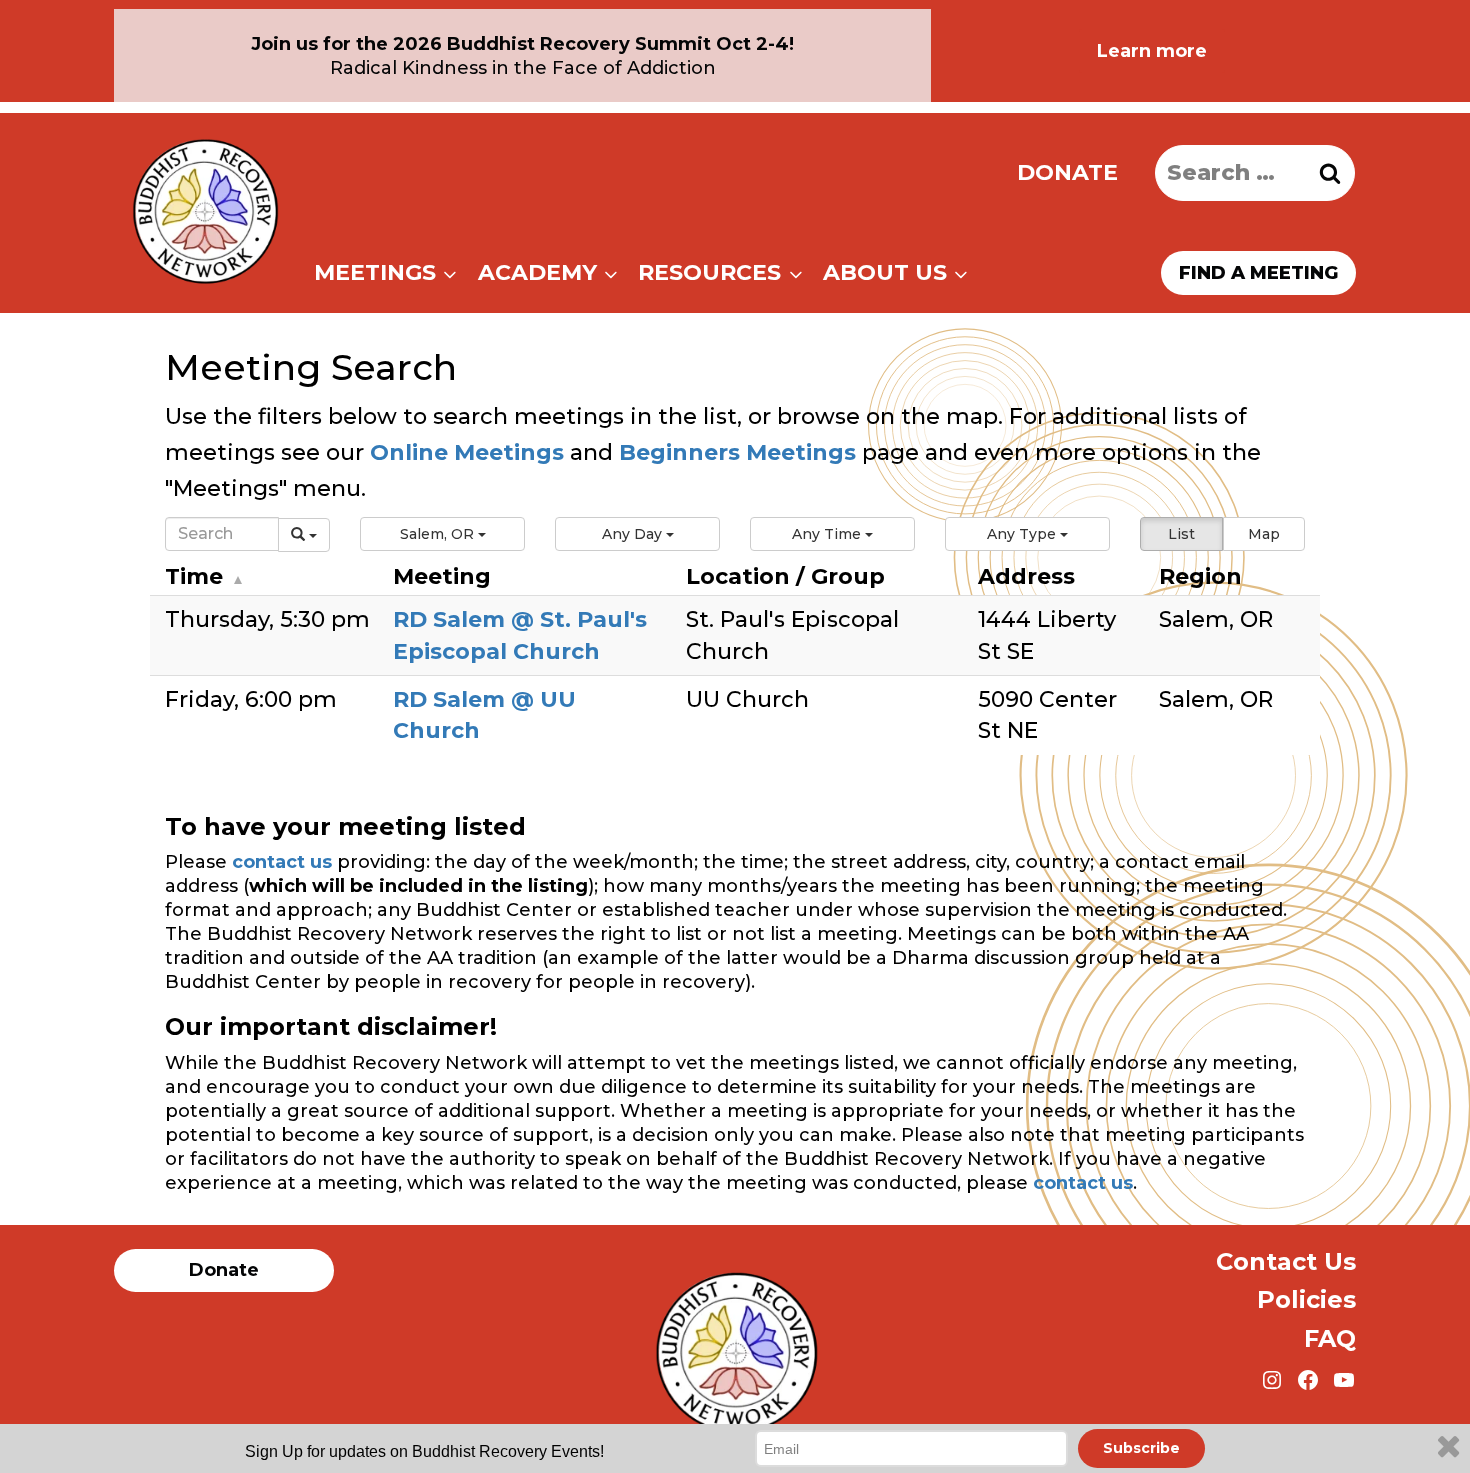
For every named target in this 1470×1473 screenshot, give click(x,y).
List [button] (1181, 534)
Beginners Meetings (734, 452)
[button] (442, 534)
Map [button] (1264, 534)
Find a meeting (1258, 273)
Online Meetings (467, 452)
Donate (1067, 172)
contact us (282, 862)
